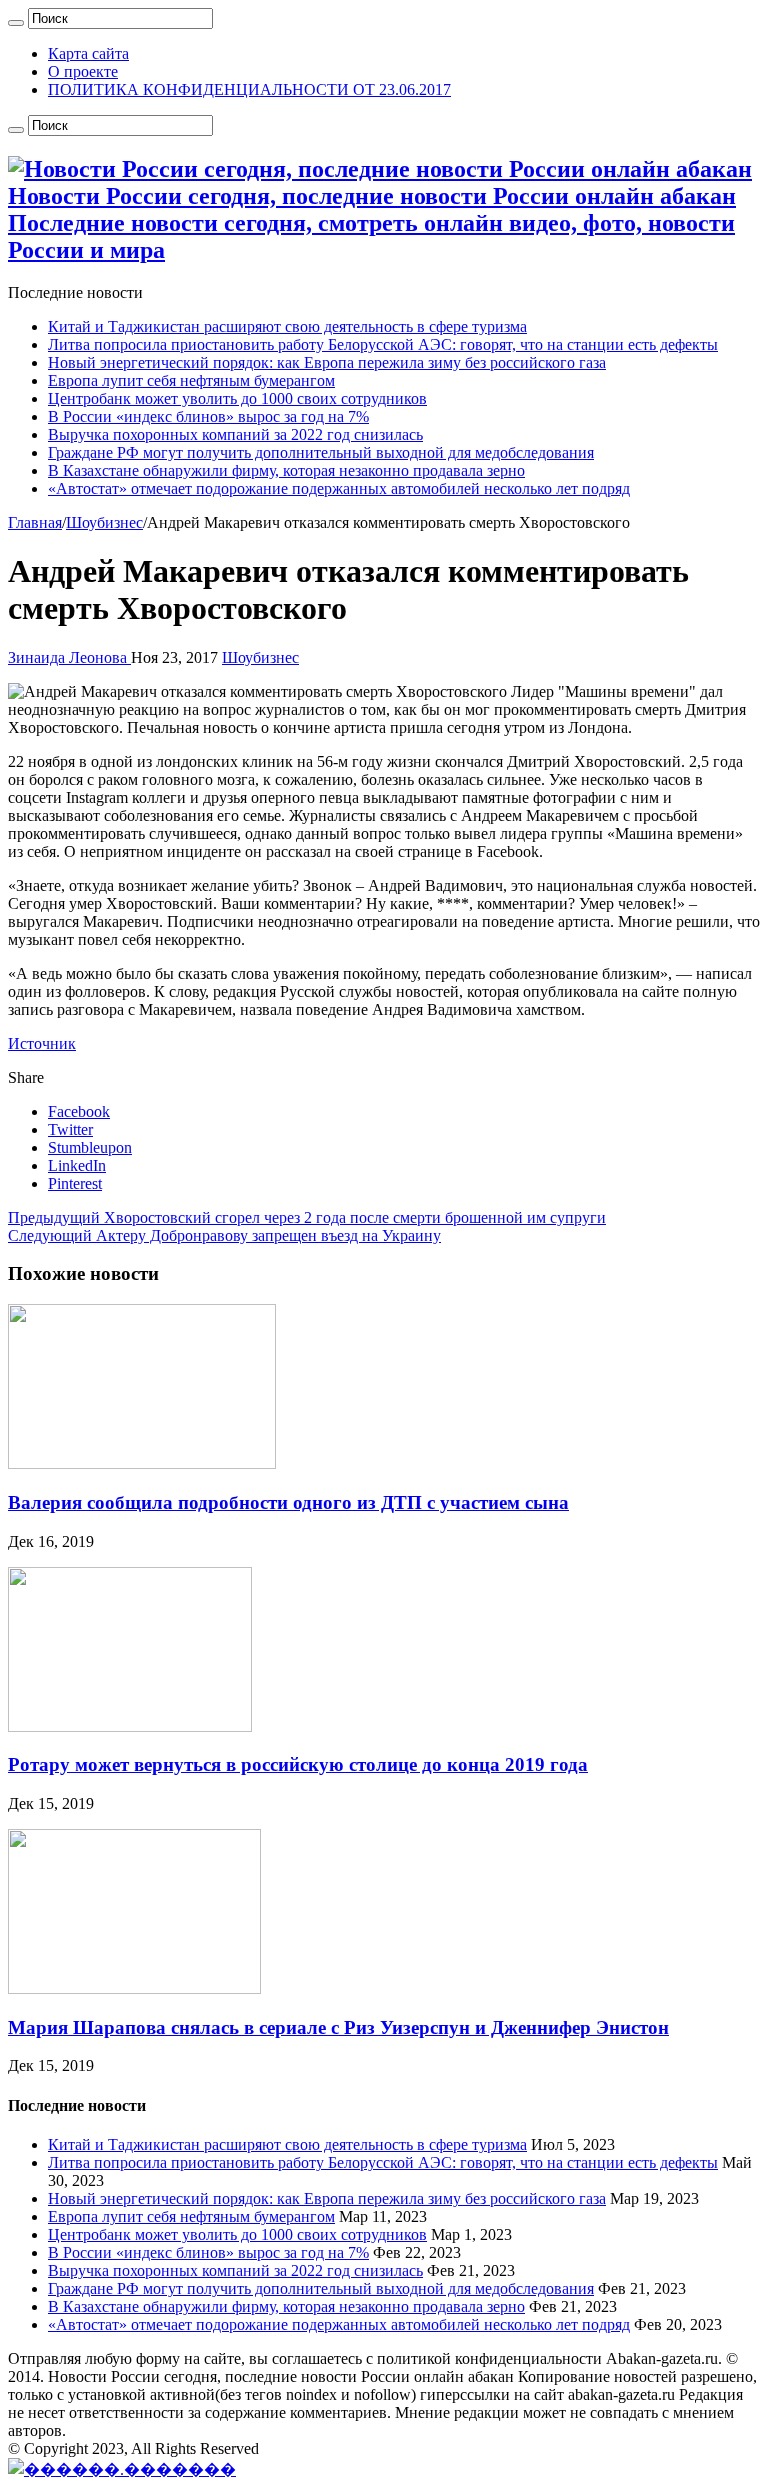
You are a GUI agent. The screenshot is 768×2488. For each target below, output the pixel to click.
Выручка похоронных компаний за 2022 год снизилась (235, 434)
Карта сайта (88, 53)
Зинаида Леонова (69, 657)
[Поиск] (16, 23)
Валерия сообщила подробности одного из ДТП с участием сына (288, 1502)
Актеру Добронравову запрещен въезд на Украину (224, 1235)
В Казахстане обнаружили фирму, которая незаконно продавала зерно (286, 470)
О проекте (83, 71)
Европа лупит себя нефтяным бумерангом (191, 380)
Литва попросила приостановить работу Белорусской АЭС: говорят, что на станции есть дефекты (383, 344)
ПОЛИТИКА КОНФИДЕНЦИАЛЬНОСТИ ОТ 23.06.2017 (249, 89)
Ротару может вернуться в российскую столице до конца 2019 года (298, 1764)
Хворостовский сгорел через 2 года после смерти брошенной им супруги (307, 1217)
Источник (42, 1043)
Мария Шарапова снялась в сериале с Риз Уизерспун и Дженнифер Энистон (338, 2027)
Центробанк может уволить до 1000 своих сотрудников (237, 398)
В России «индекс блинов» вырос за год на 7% (208, 416)
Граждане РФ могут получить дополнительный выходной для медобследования (321, 452)
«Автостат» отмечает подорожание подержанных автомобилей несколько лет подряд (339, 488)
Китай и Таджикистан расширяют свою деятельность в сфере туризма (287, 326)
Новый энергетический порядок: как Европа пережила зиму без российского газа (327, 362)
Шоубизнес (104, 522)
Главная (35, 522)
